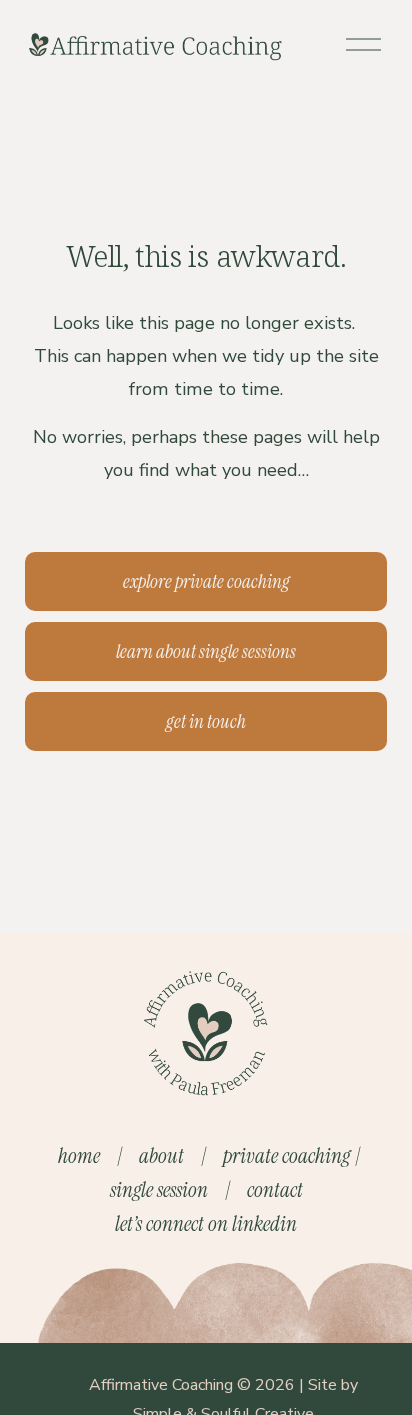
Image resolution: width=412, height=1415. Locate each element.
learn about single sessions (206, 651)
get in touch (206, 721)
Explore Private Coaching (206, 581)
